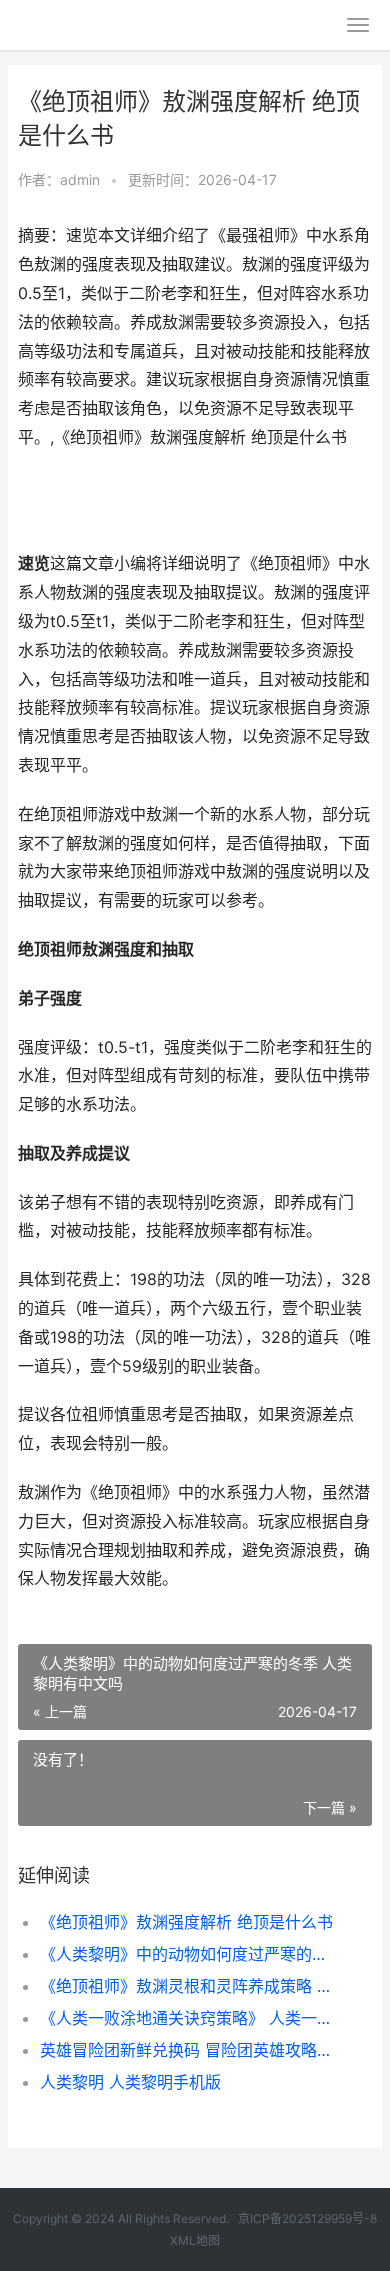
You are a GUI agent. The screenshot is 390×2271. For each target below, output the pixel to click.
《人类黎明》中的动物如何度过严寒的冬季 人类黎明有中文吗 (189, 1954)
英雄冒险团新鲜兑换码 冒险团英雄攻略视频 (189, 2050)
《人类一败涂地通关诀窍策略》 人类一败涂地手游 (189, 2018)
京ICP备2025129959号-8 (307, 2218)
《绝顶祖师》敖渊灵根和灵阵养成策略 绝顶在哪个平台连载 (189, 1986)
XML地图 (195, 2240)
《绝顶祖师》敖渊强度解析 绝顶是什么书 (186, 1922)
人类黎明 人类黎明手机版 (130, 2082)
